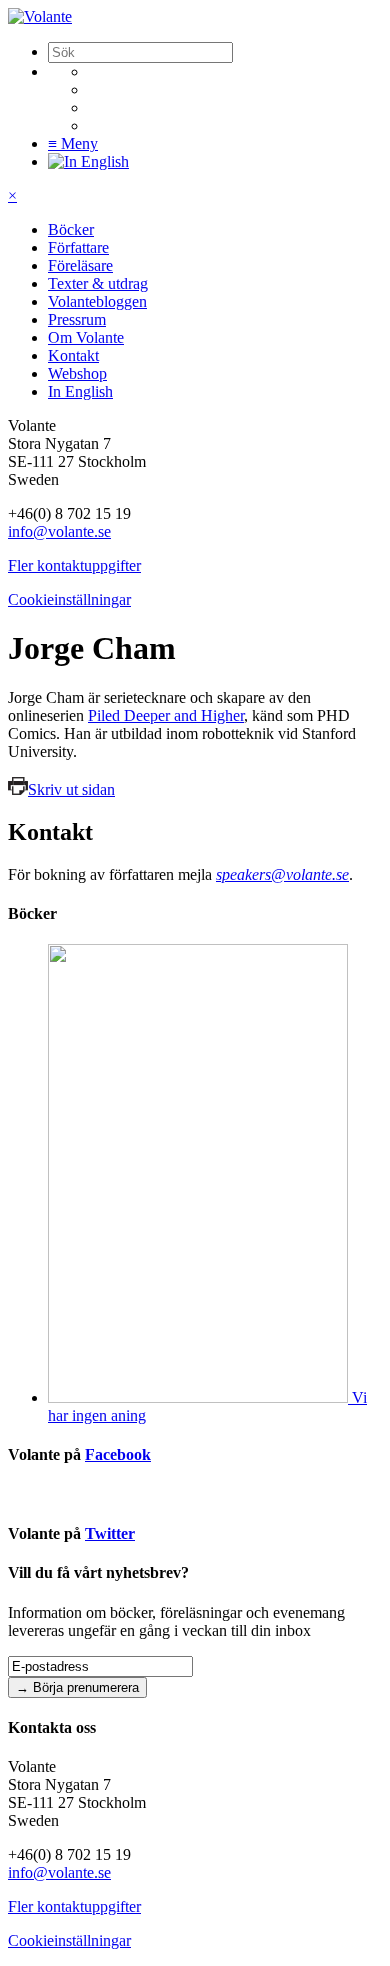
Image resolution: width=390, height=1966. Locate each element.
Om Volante (86, 337)
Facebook (118, 1454)
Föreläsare (80, 265)
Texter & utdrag (98, 283)
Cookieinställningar (69, 599)
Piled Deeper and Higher (166, 715)
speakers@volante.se (282, 874)
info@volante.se (59, 531)
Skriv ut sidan (71, 789)
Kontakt (73, 355)
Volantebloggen (97, 301)
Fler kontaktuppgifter (74, 565)
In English (80, 391)
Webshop (77, 373)
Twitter (110, 1533)
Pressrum (77, 319)
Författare (78, 247)
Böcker (71, 229)
